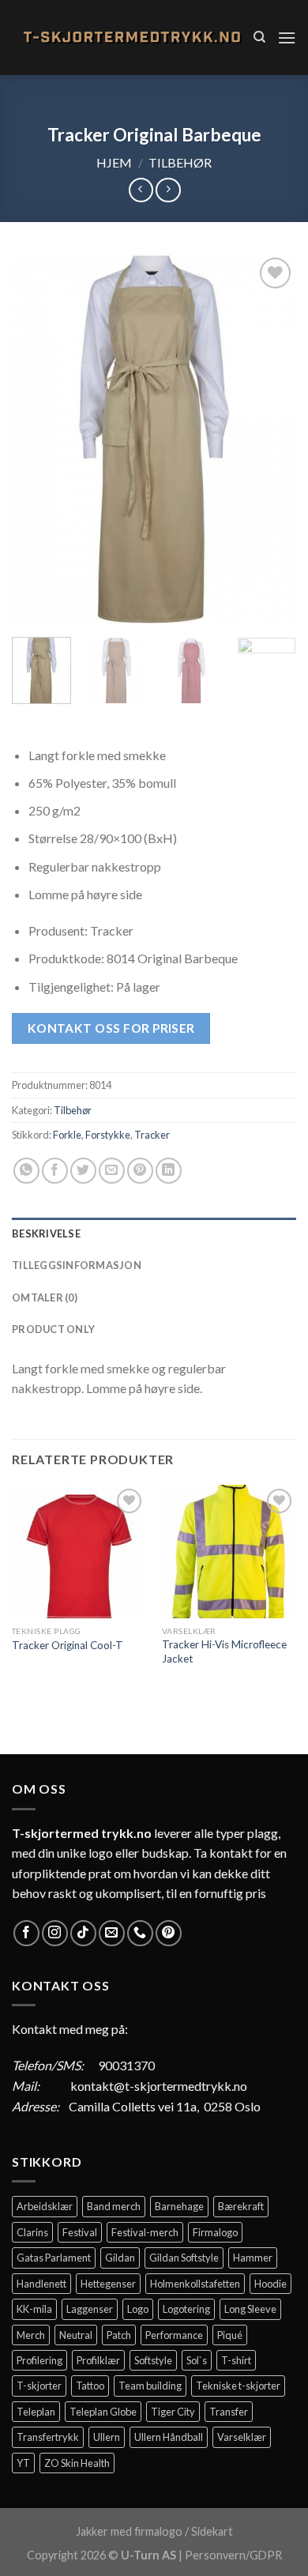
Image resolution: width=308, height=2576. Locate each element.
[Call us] (140, 1933)
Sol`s (197, 2360)
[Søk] (259, 37)
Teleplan (36, 2412)
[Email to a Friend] (112, 1171)
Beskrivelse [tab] (46, 1233)
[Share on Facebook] (55, 1171)
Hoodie (270, 2284)
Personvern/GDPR (233, 2555)
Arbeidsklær (45, 2206)
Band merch (114, 2206)
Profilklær (98, 2360)
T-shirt (236, 2360)
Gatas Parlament (54, 2258)
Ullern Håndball (169, 2437)
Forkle (67, 1135)
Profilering (39, 2360)
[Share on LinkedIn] (169, 1171)
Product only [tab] (53, 1329)
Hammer (253, 2258)
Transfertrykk (48, 2437)
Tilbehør (180, 162)
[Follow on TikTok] (83, 1933)
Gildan (120, 2258)
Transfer (229, 2412)
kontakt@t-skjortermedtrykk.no (159, 2086)
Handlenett (41, 2284)
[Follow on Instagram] (55, 1933)
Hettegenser (108, 2284)
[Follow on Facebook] (26, 1933)
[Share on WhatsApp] (26, 1171)
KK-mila (34, 2309)
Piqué (230, 2335)
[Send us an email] (112, 1933)
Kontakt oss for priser (111, 1028)
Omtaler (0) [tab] (45, 1297)
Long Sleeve (250, 2309)
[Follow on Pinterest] (169, 1933)
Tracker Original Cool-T (68, 1645)
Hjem (114, 162)
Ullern (107, 2437)
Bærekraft (241, 2206)
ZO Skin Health (77, 2463)
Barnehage (179, 2206)
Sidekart (212, 2531)
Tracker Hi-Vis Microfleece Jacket (224, 1651)
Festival (80, 2232)
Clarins (32, 2232)
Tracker (152, 1135)
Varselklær (242, 2437)
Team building (150, 2386)
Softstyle (153, 2360)
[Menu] (287, 38)
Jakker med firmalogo (129, 2531)
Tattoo (90, 2386)
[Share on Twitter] (83, 1171)
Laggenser (90, 2309)
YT (23, 2463)
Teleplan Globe (103, 2412)
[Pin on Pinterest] (140, 1171)
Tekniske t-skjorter (238, 2386)
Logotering (186, 2309)
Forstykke (108, 1135)
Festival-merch (145, 2232)
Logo (138, 2309)
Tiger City (173, 2412)
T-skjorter (39, 2386)
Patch (119, 2335)
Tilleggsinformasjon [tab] (77, 1265)
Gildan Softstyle (184, 2258)
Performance (174, 2335)
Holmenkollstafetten (195, 2284)
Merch (31, 2335)
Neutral (76, 2335)
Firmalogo (215, 2232)
